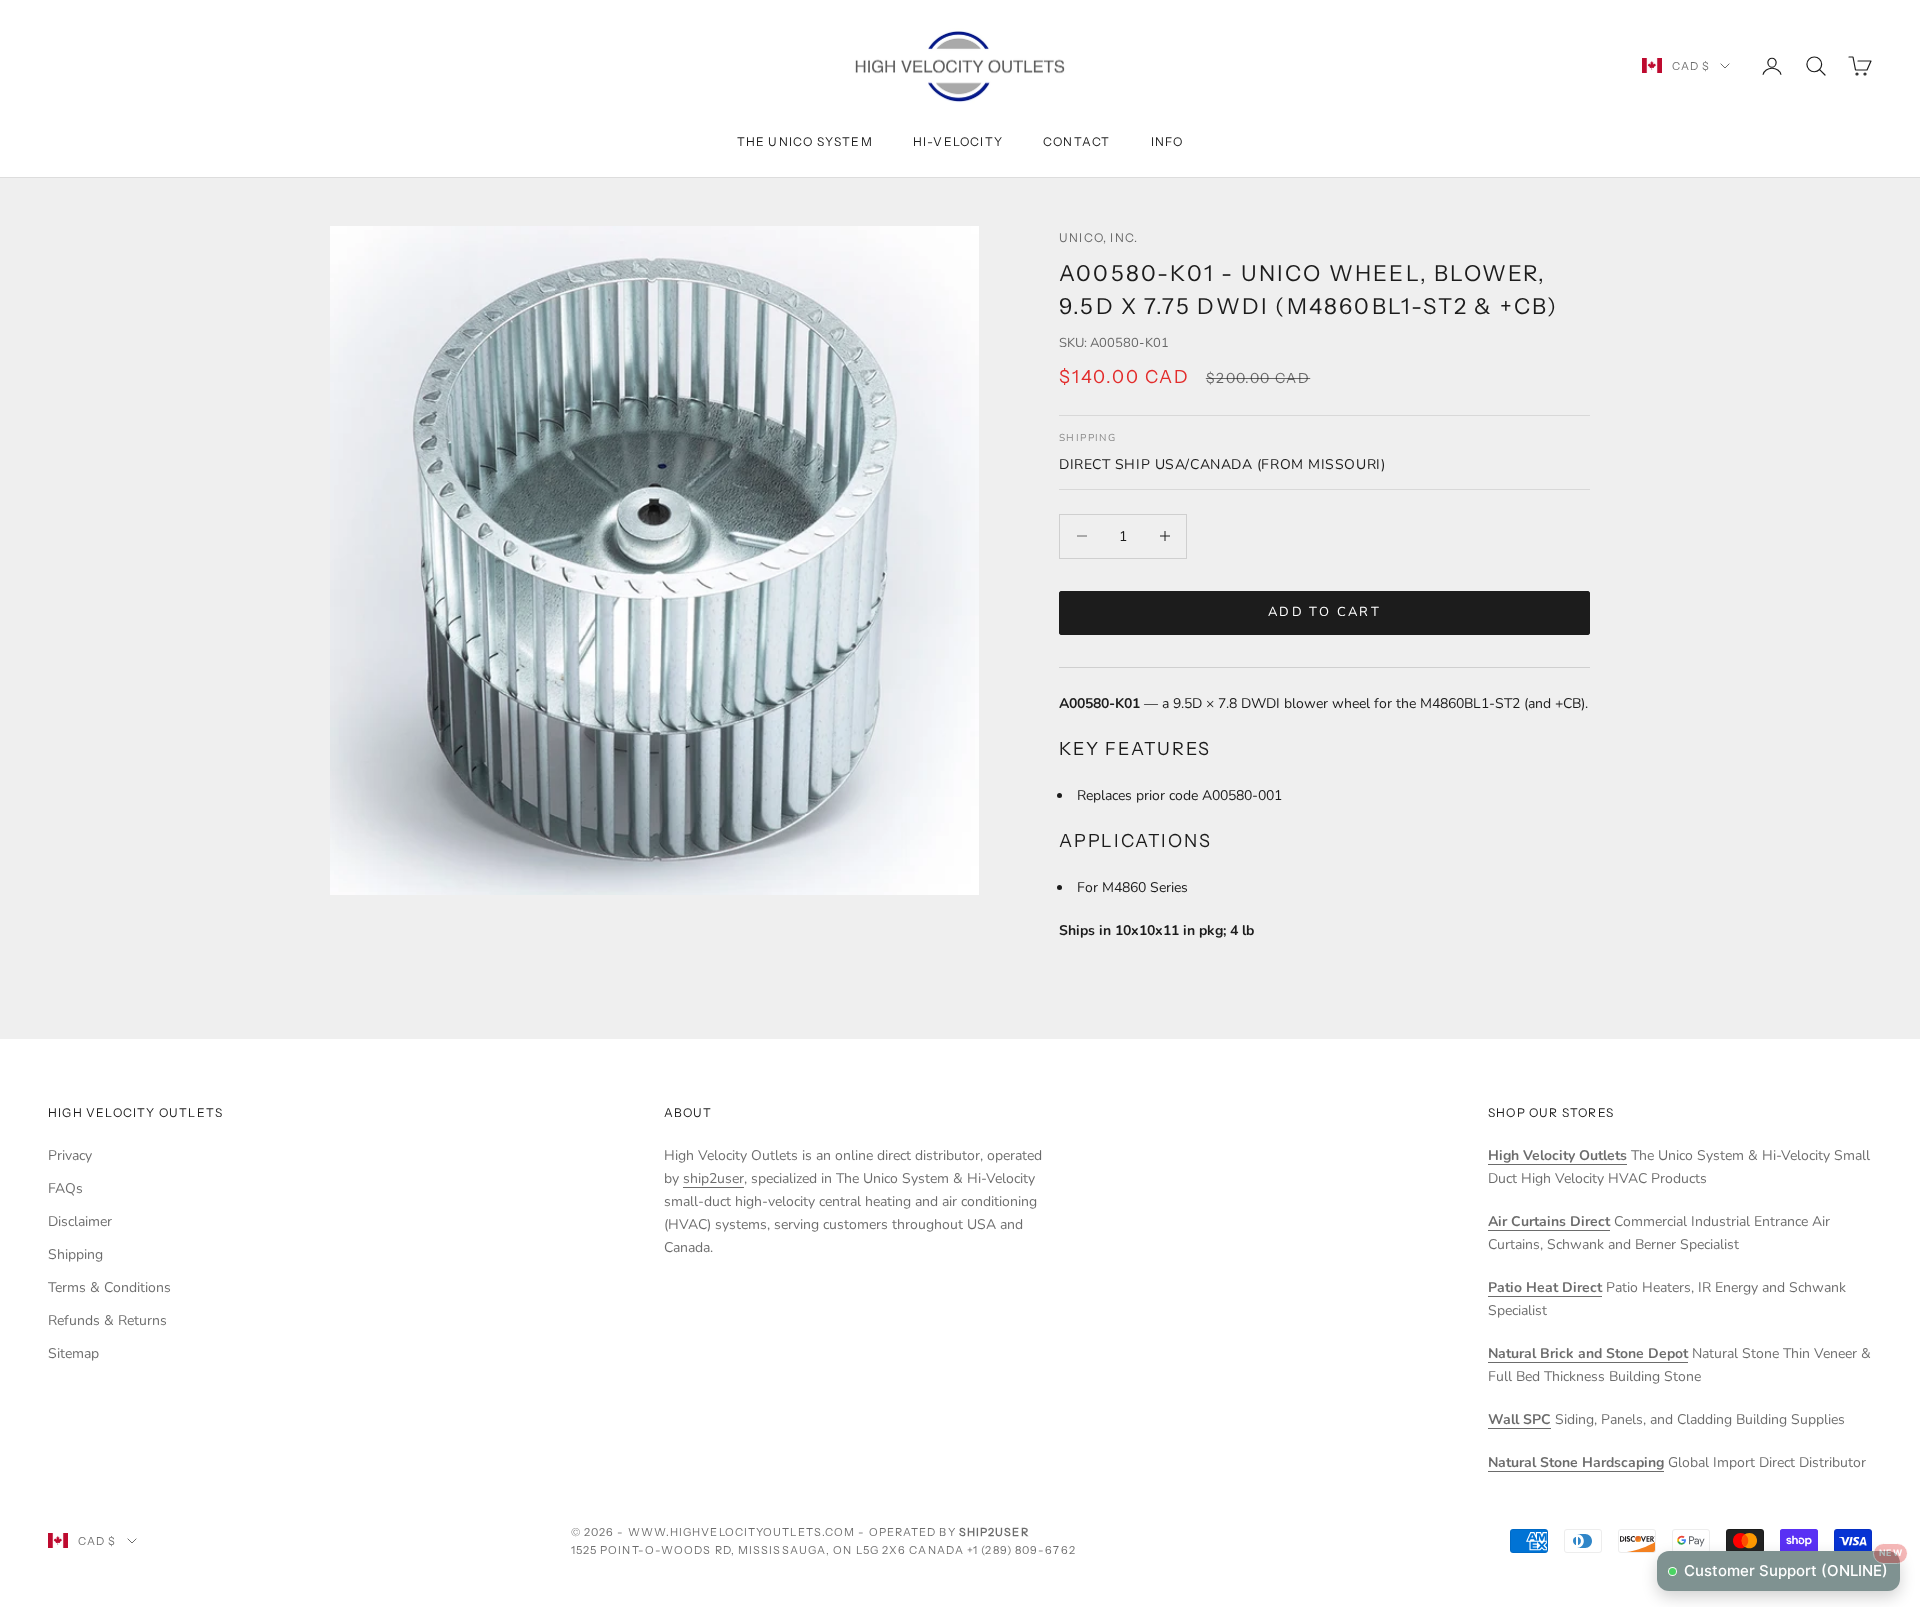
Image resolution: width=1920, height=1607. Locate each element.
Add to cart (1324, 612)
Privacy (70, 1155)
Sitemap (73, 1353)
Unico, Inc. (1098, 237)
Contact (1076, 141)
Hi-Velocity (958, 141)
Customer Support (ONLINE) (1792, 1565)
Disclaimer (80, 1221)
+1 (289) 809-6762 (1021, 1550)
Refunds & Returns (107, 1320)
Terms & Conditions (109, 1287)
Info (1167, 141)
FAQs (65, 1188)
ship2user (713, 1178)
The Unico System (805, 141)
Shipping (75, 1254)
